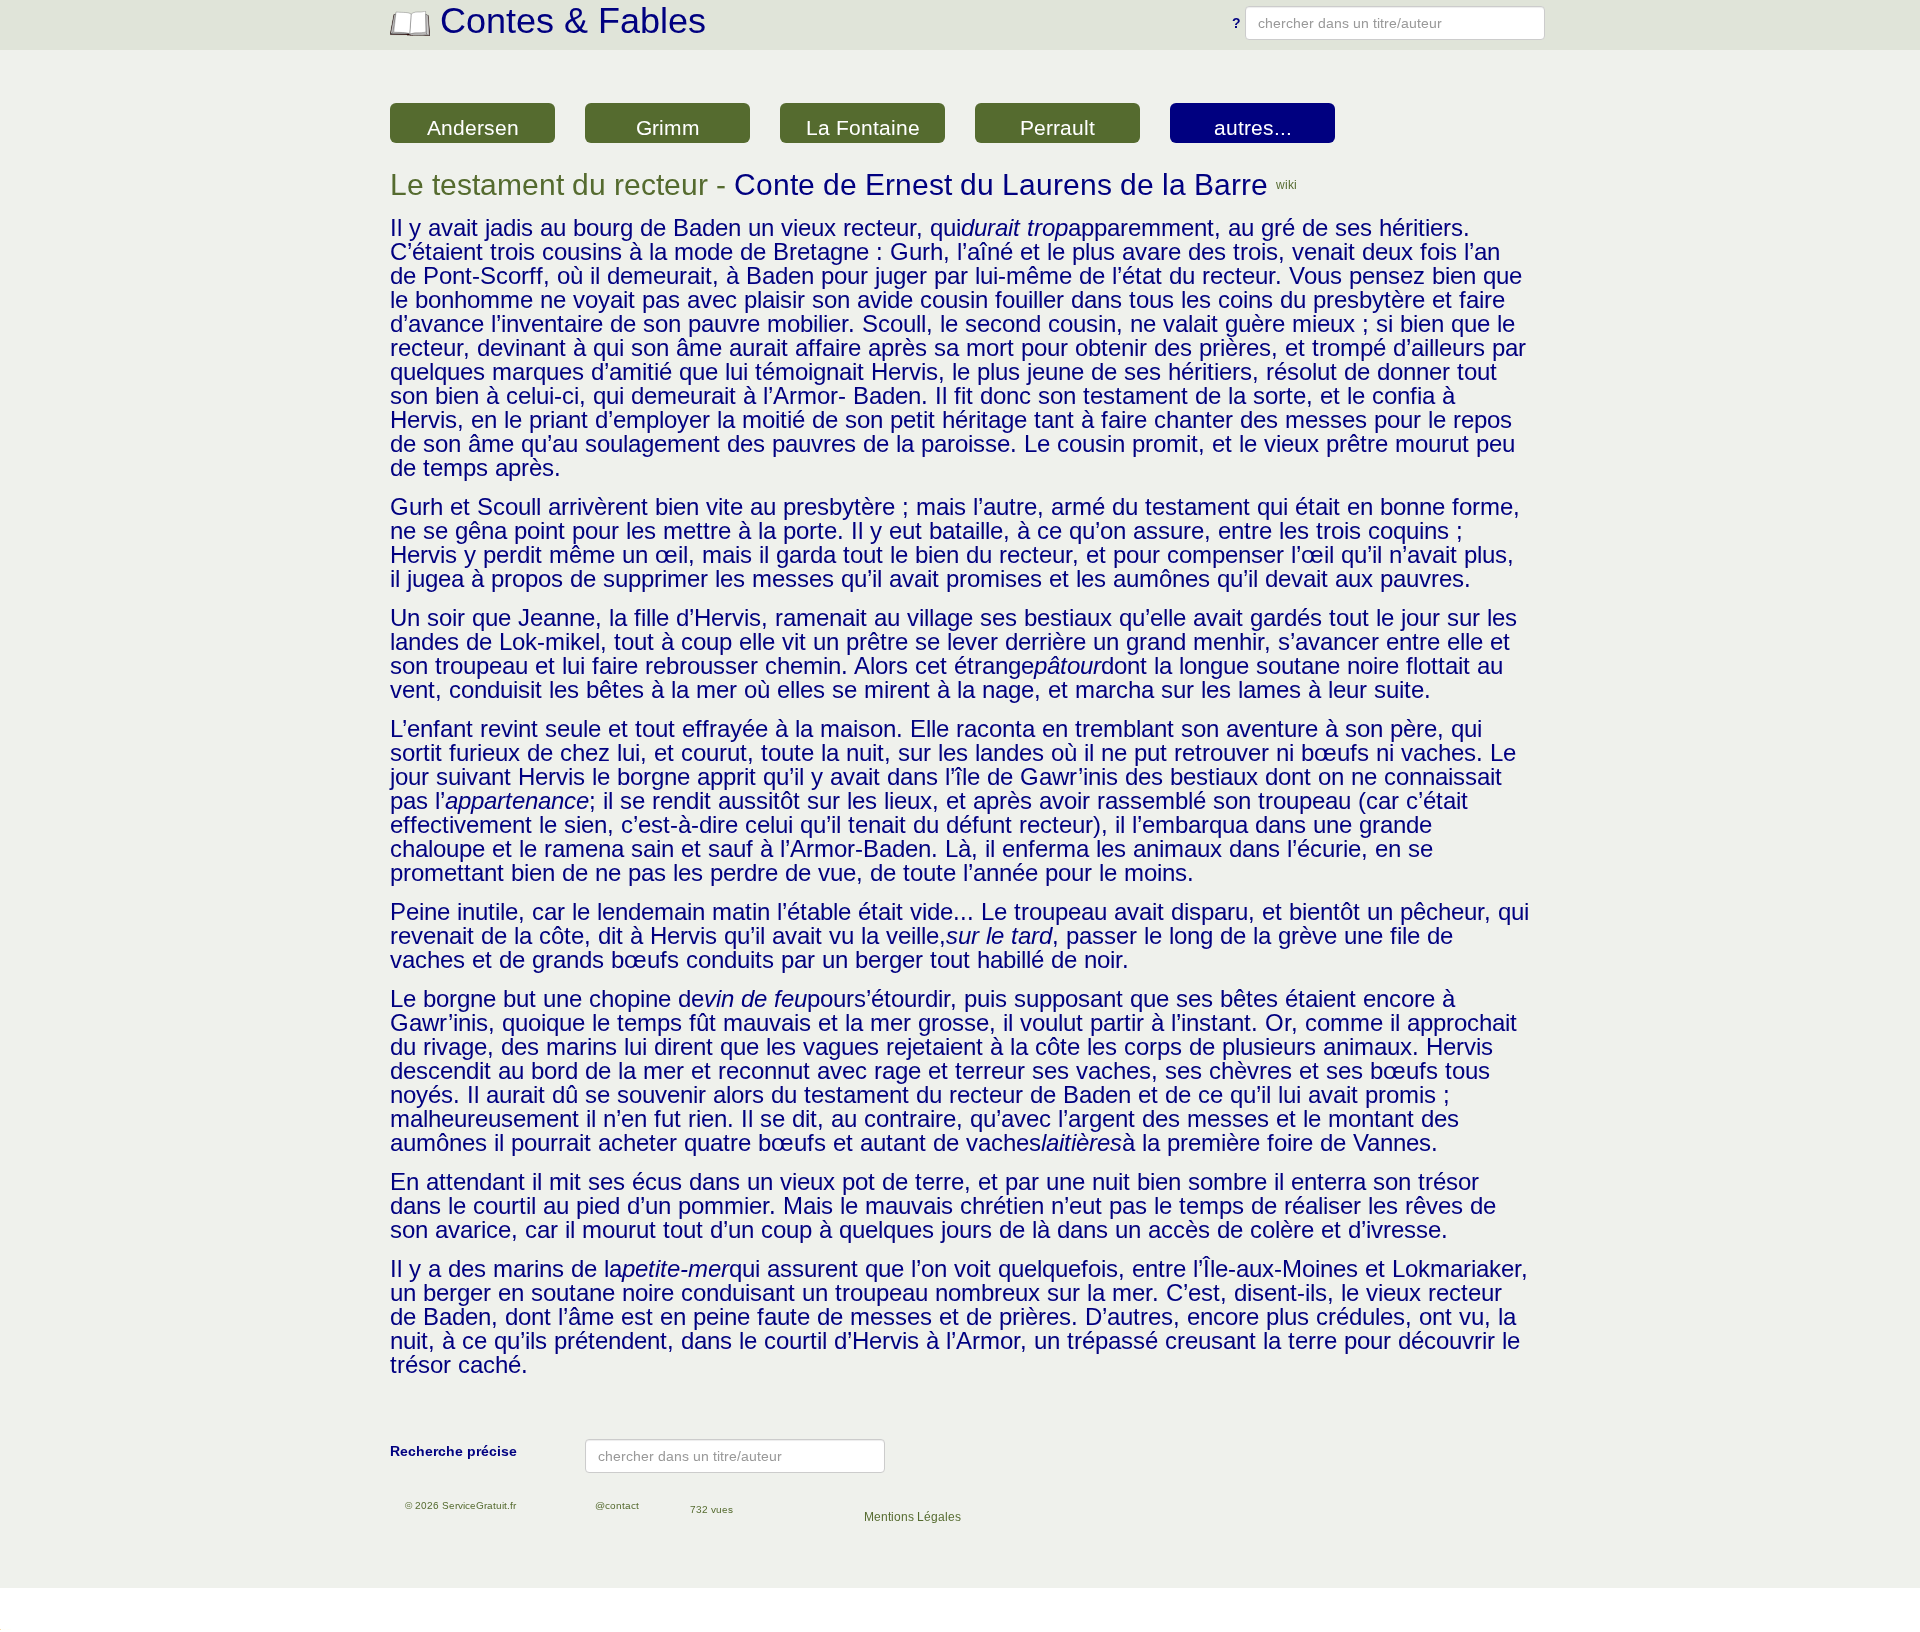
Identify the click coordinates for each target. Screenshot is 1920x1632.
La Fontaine (863, 127)
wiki (1286, 185)
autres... (1253, 127)
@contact (617, 1505)
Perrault (1057, 127)
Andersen (473, 127)
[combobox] (1395, 23)
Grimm (668, 127)
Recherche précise (453, 1451)
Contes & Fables (568, 20)
